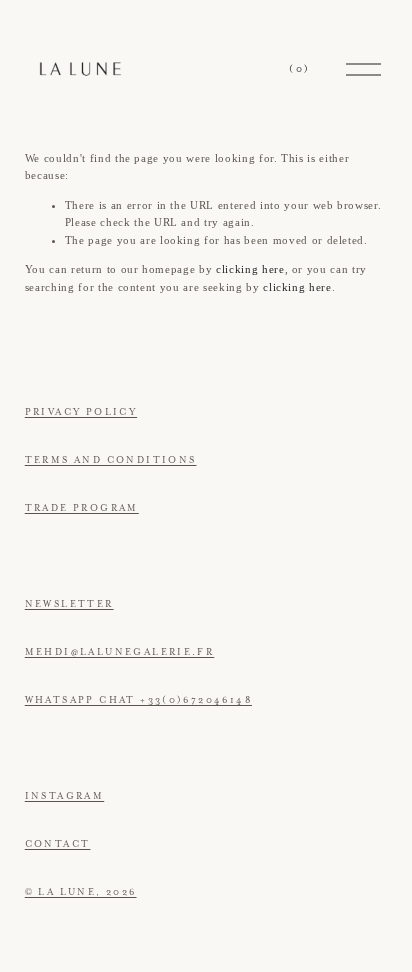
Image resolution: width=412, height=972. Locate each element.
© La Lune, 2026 (81, 892)
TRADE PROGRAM (82, 508)
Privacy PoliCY (81, 412)
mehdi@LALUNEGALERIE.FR (120, 652)
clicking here (250, 269)
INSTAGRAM (65, 796)
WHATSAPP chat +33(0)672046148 (138, 700)
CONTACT (58, 844)
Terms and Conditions (111, 460)
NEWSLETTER (69, 604)
